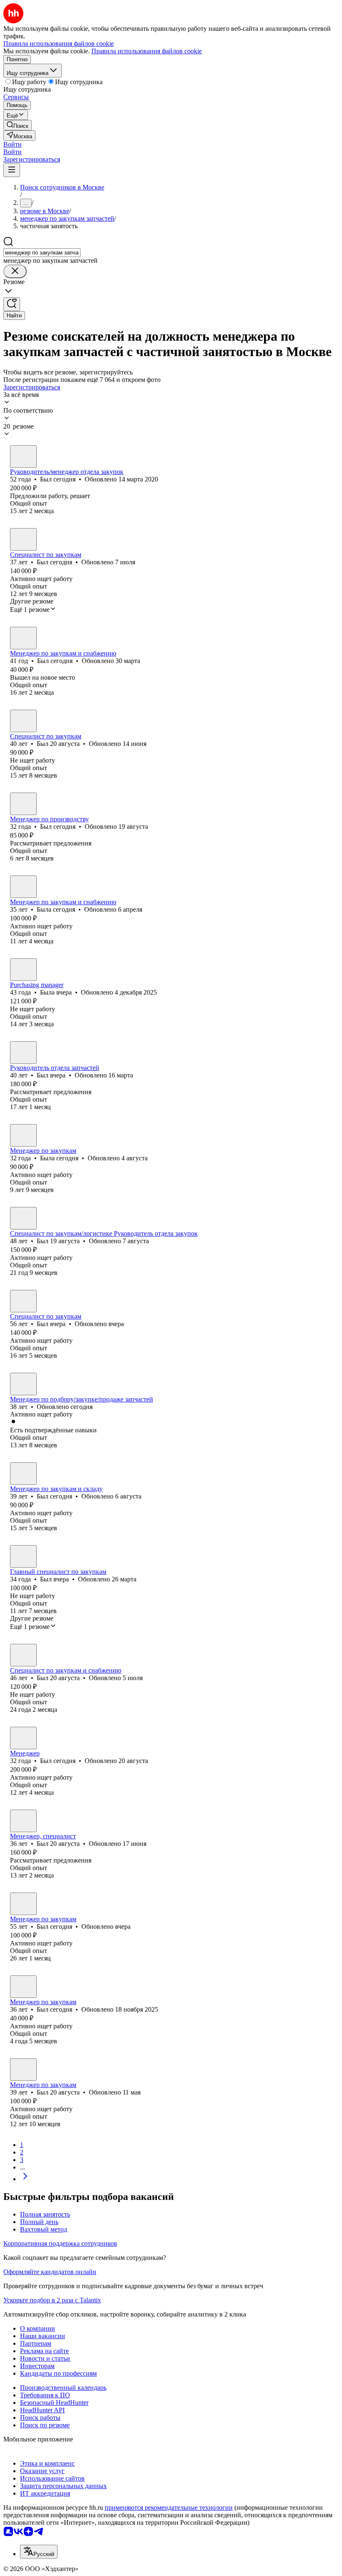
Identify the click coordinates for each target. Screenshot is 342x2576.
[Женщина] (23, 887)
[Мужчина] (23, 456)
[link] (18, 125)
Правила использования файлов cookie (147, 51)
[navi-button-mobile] (12, 170)
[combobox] (42, 253)
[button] (13, 144)
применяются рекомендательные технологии (169, 2507)
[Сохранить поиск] (12, 304)
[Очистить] (15, 271)
